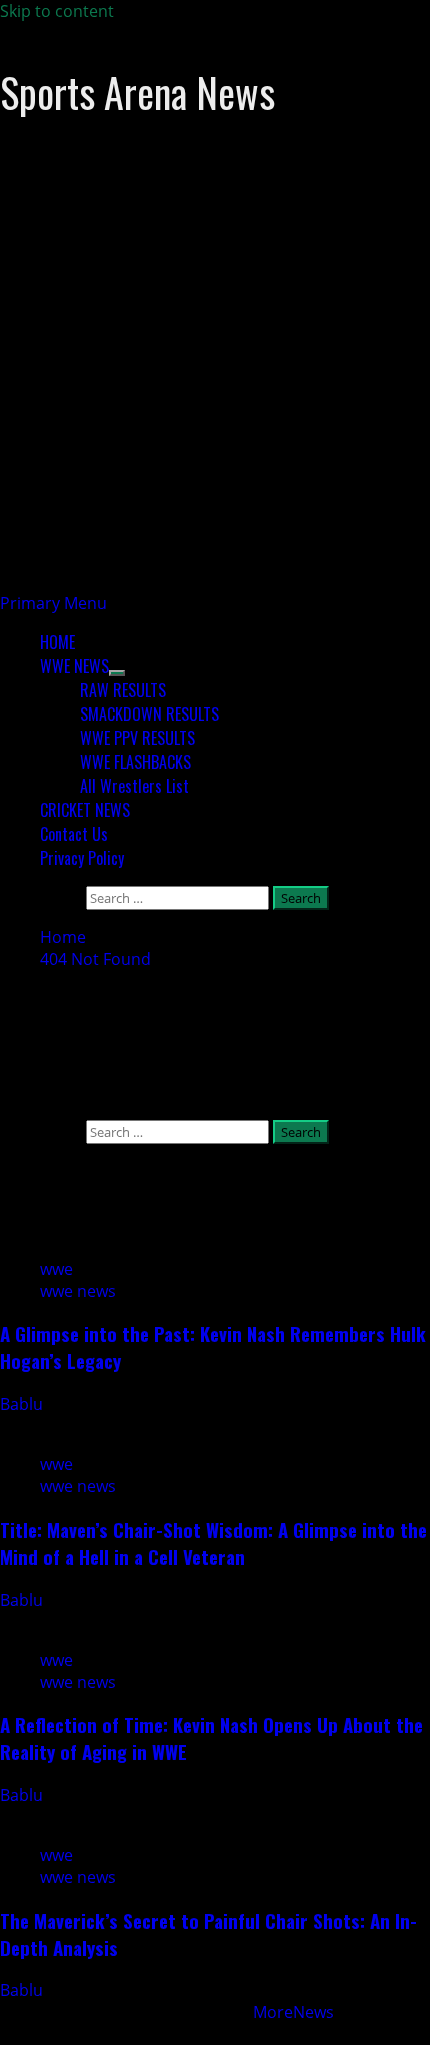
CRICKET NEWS (85, 810)
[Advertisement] (215, 377)
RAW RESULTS (123, 690)
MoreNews (293, 2012)
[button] (53, 603)
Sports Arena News (137, 92)
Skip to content (57, 11)
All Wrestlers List (134, 786)
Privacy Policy (82, 858)
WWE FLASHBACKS (135, 762)
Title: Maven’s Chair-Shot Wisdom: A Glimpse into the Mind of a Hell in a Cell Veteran (213, 1543)
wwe (56, 1269)
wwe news (78, 1291)
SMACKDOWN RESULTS (149, 714)
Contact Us (74, 834)
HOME (57, 642)
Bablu (23, 1404)
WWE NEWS (74, 666)
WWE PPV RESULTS (137, 738)
